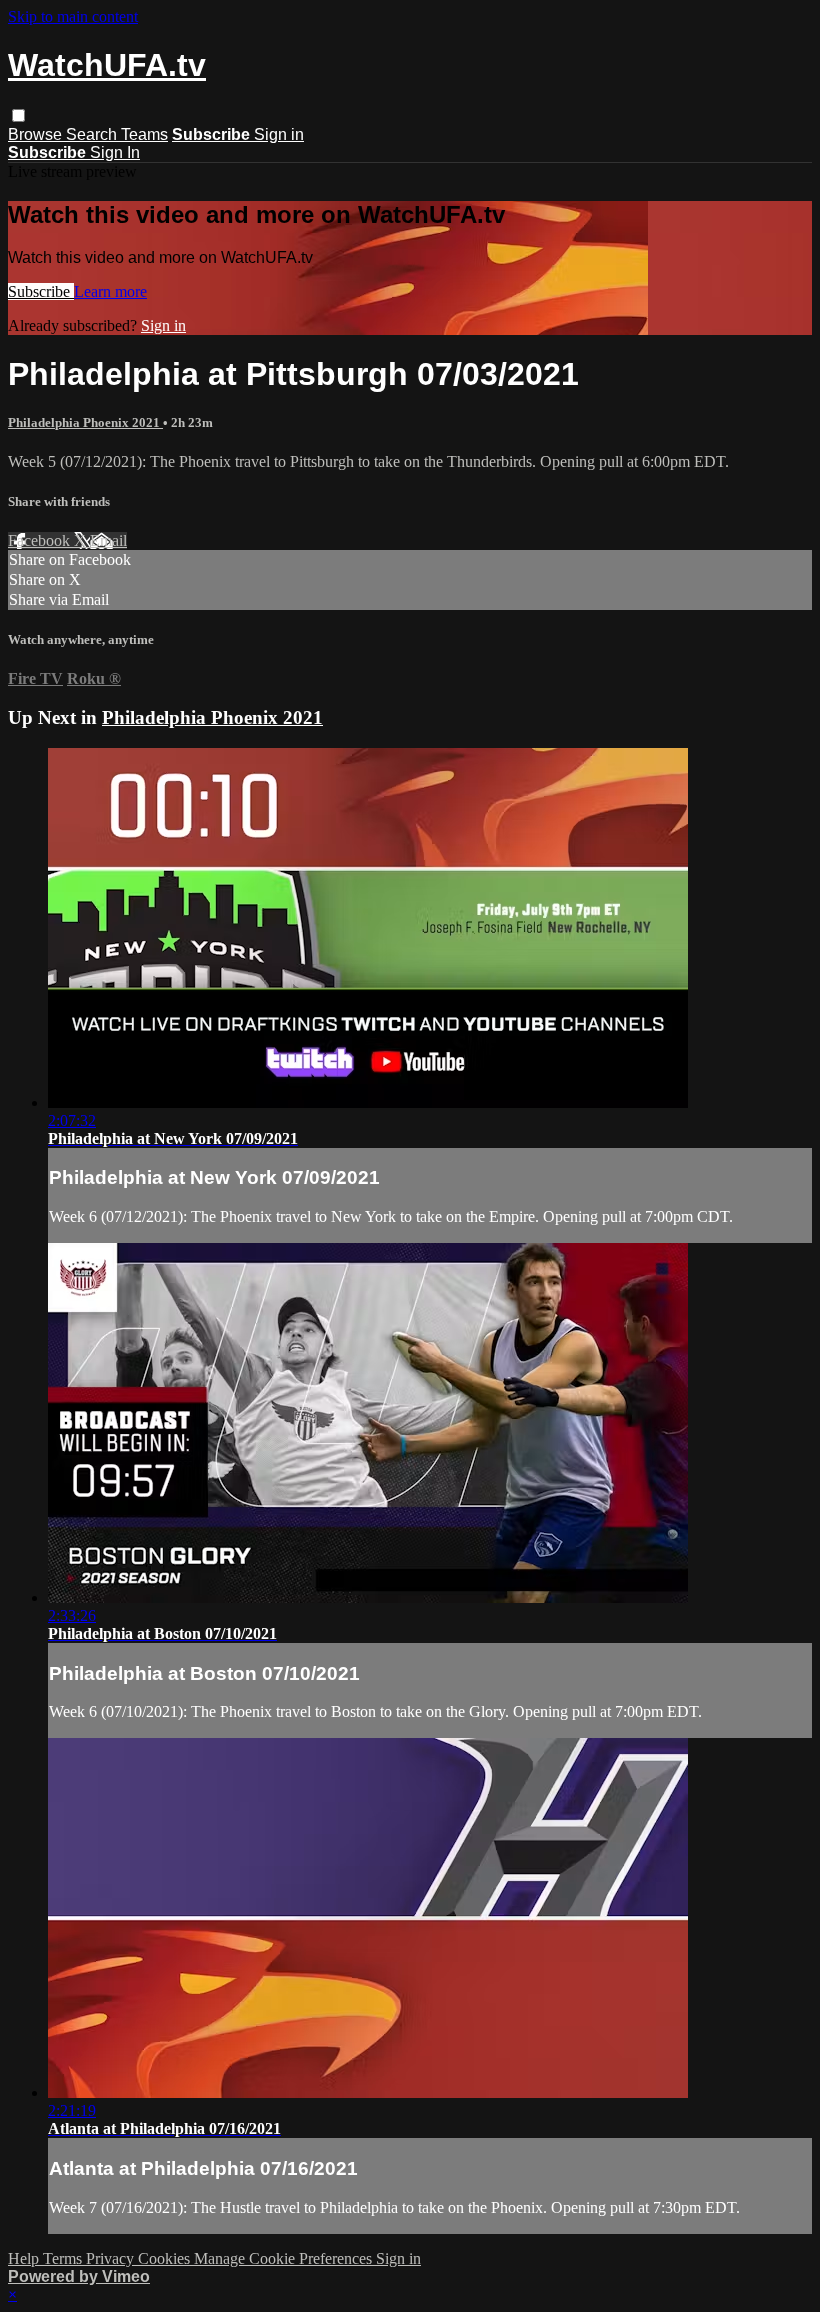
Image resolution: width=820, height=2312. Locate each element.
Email (108, 540)
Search (93, 134)
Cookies (166, 2258)
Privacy (112, 2258)
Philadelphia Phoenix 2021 (85, 422)
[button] (18, 115)
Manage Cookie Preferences (285, 2258)
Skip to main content (73, 16)
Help (25, 2258)
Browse (37, 134)
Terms (64, 2258)
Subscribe (41, 291)
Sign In (115, 152)
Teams (144, 134)
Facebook (41, 540)
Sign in (279, 134)
